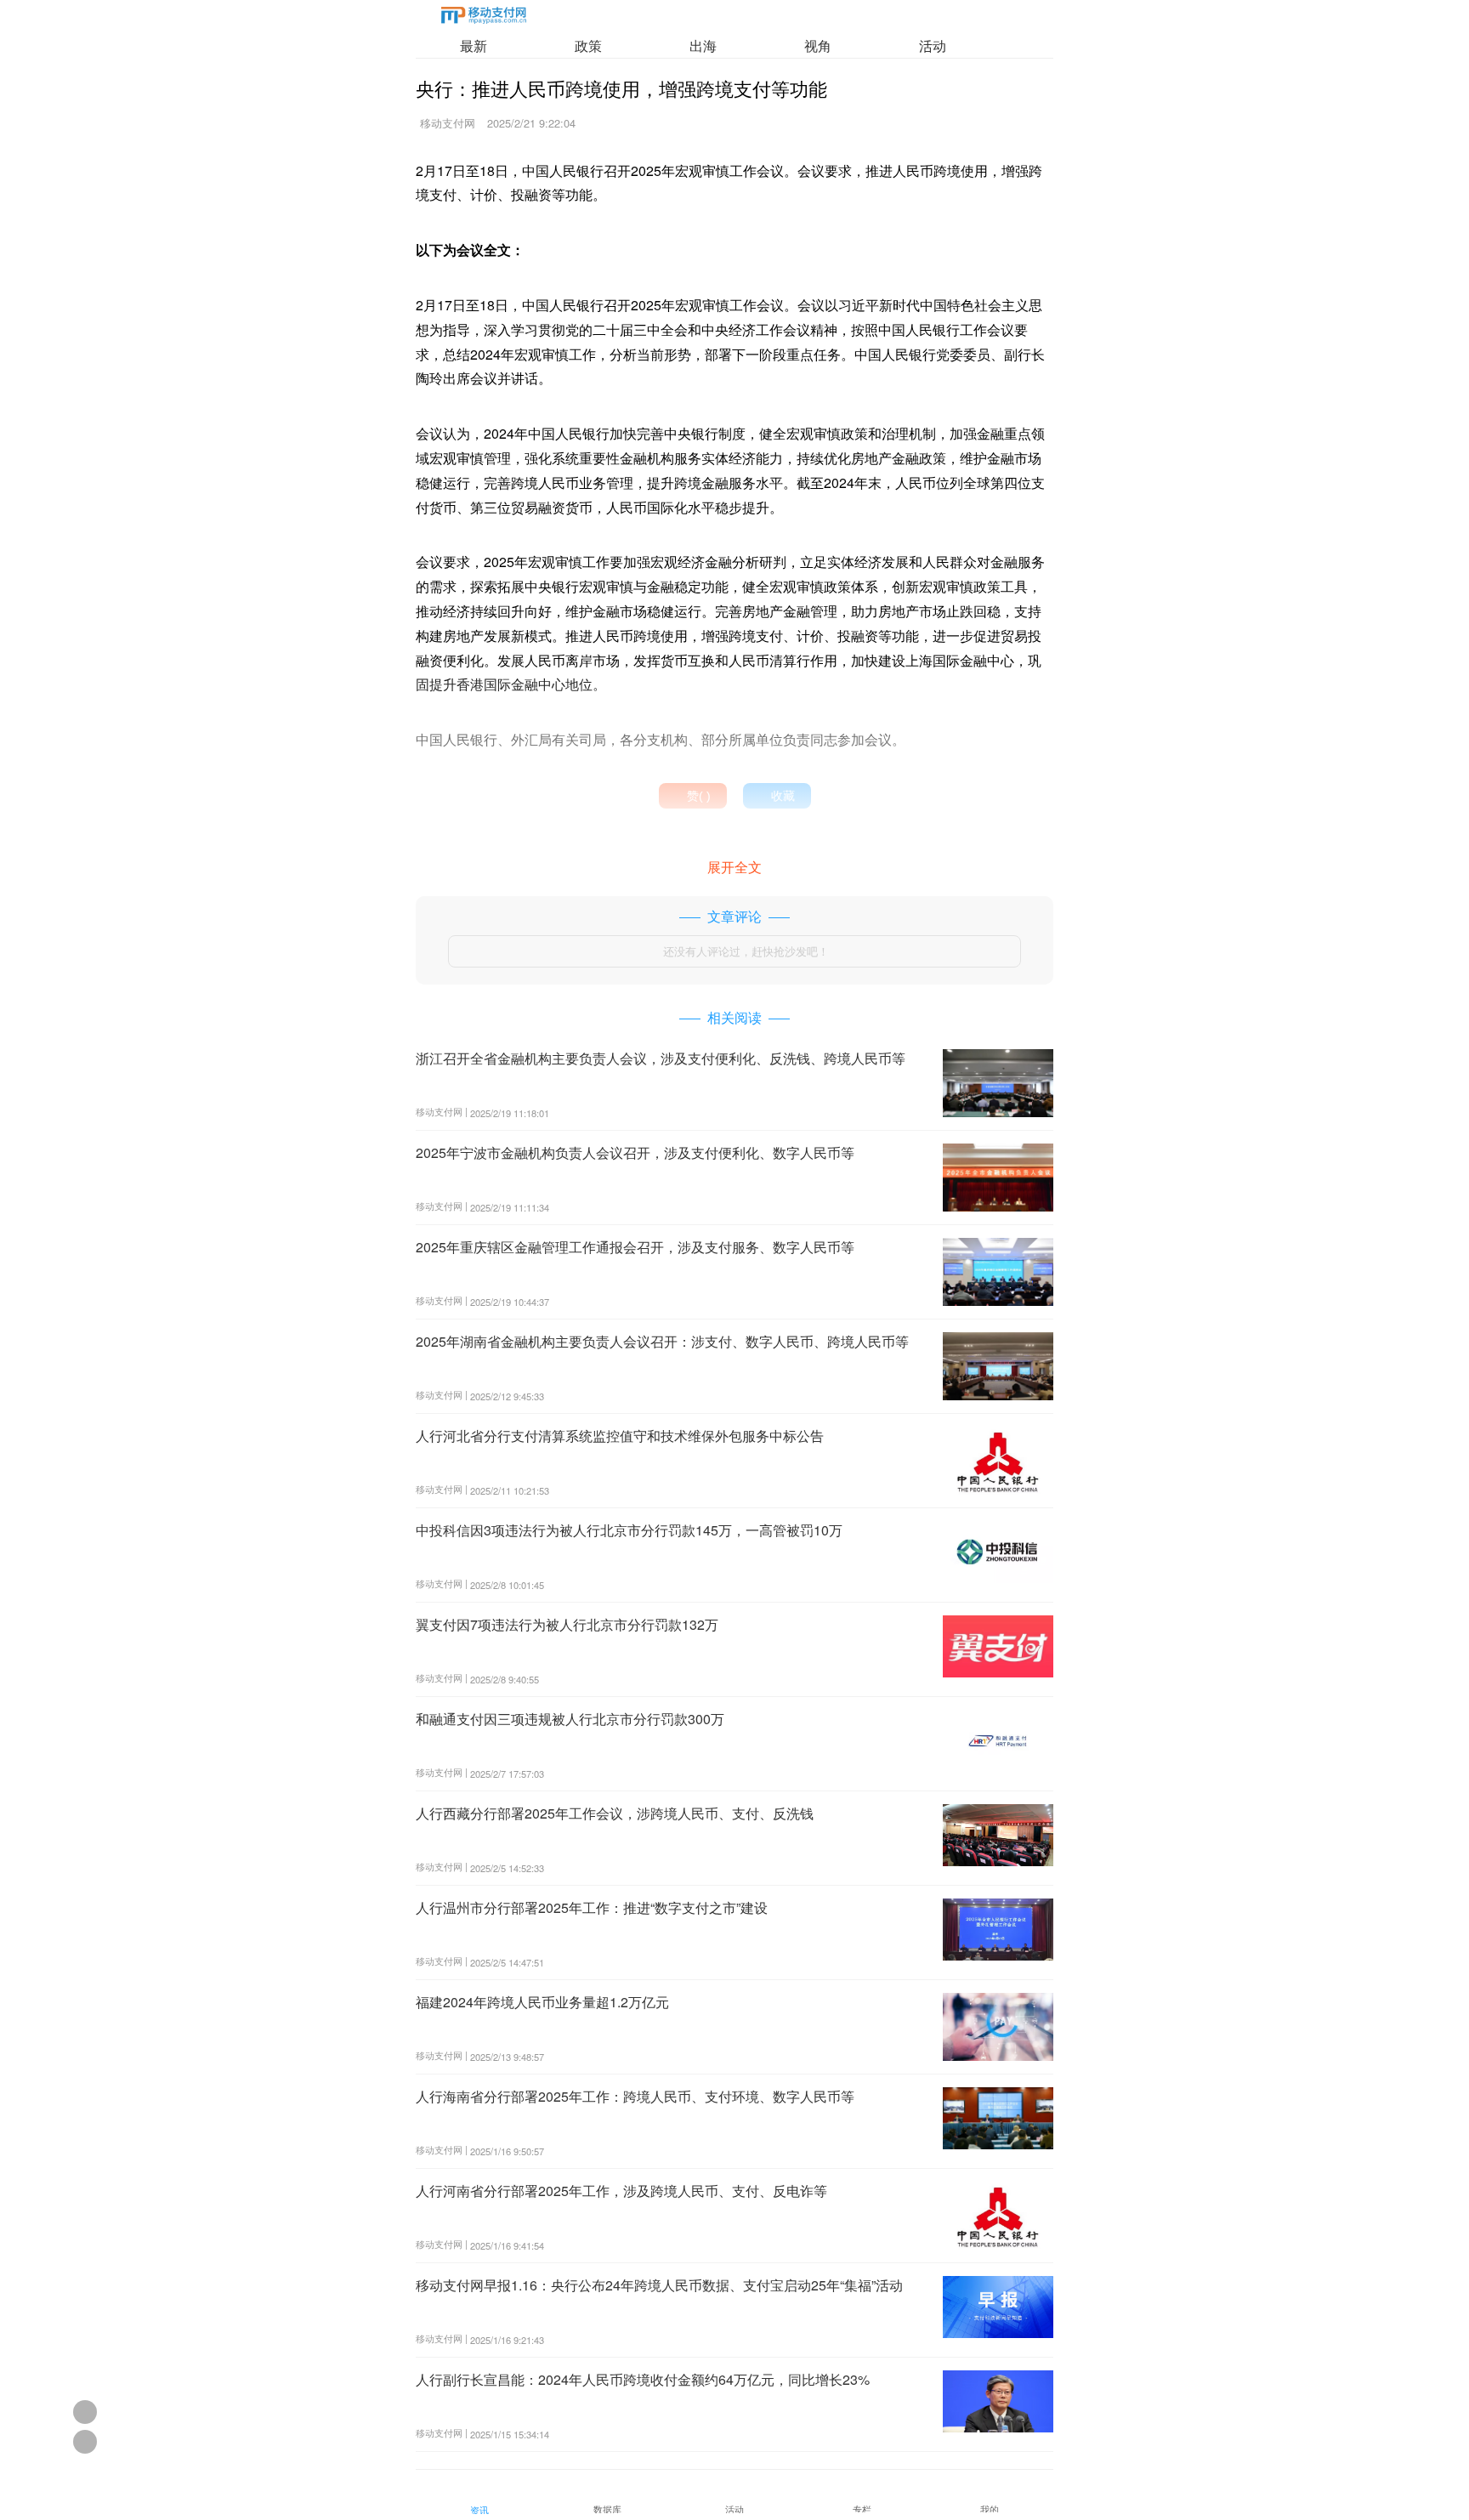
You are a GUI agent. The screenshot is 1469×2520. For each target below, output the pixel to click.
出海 (703, 45)
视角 (818, 45)
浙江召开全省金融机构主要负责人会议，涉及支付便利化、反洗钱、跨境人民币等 (661, 1058)
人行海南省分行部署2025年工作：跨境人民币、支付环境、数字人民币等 (635, 2096)
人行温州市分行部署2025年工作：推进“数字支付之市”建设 (592, 1907)
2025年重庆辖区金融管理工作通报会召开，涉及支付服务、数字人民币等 (635, 1247)
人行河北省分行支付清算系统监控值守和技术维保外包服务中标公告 (620, 1436)
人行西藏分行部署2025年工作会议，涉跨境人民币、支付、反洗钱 (615, 1813)
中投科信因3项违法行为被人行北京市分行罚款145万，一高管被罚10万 (629, 1530)
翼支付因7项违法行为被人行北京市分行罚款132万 (567, 1624)
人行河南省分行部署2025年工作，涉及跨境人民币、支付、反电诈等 (621, 2191)
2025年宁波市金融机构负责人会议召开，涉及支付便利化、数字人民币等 (635, 1152)
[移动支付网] (484, 18)
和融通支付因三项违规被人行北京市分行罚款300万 (570, 1719)
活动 (933, 45)
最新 (474, 45)
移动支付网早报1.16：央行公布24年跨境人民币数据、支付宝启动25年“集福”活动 (659, 2285)
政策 (588, 45)
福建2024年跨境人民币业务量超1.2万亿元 (542, 2002)
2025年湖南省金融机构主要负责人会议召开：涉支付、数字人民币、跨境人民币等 (662, 1341)
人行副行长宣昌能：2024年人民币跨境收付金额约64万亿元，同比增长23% (643, 2379)
